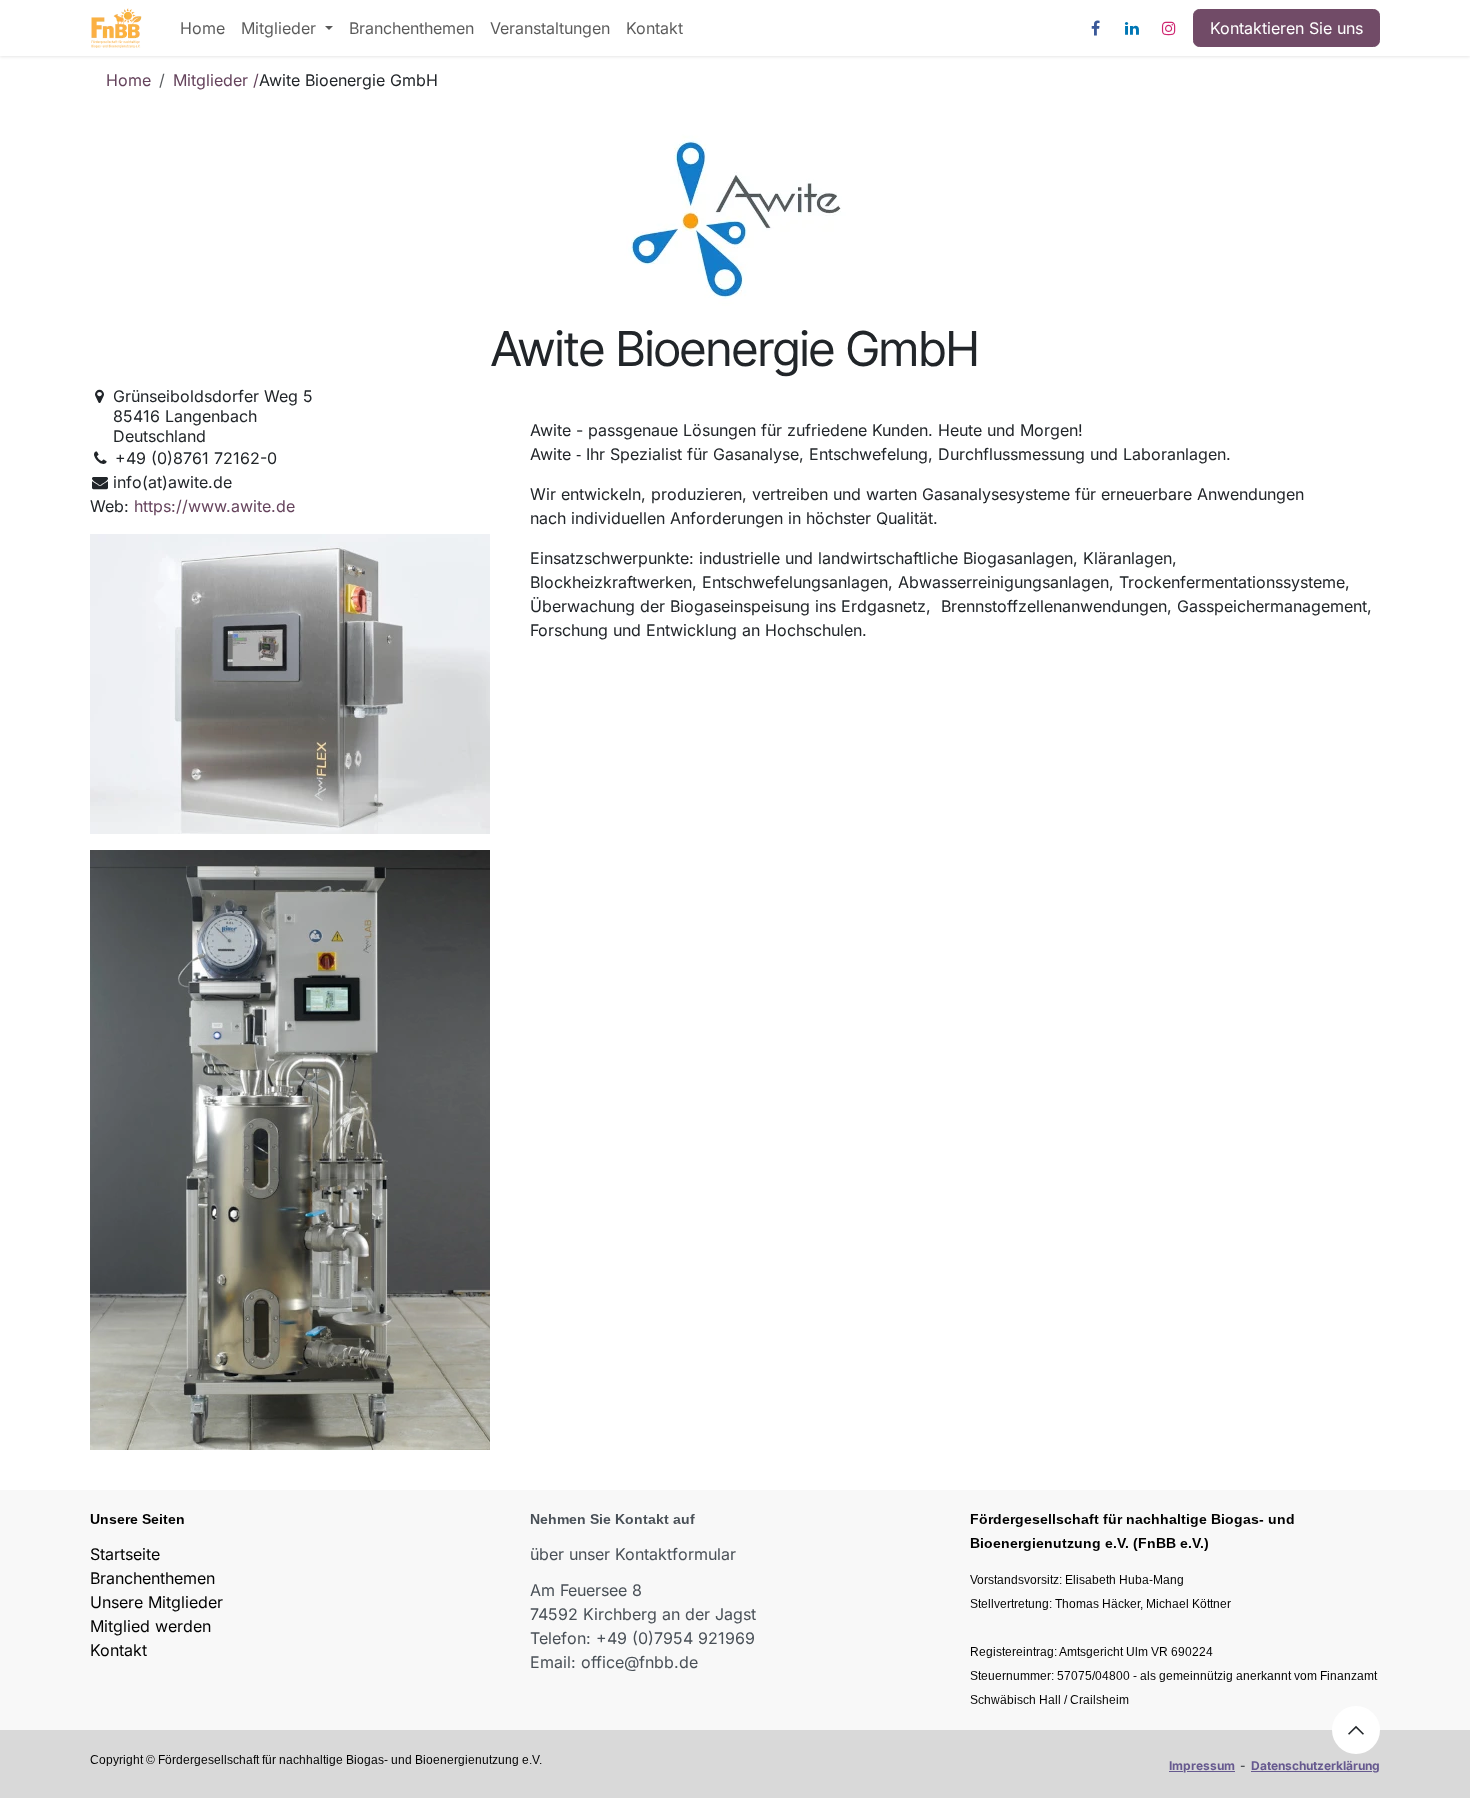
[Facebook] (1095, 28)
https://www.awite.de (214, 506)
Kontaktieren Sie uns (1286, 28)
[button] (1356, 1730)
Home (128, 80)
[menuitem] (202, 28)
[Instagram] (1169, 28)
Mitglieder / (216, 80)
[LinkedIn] (1132, 28)
